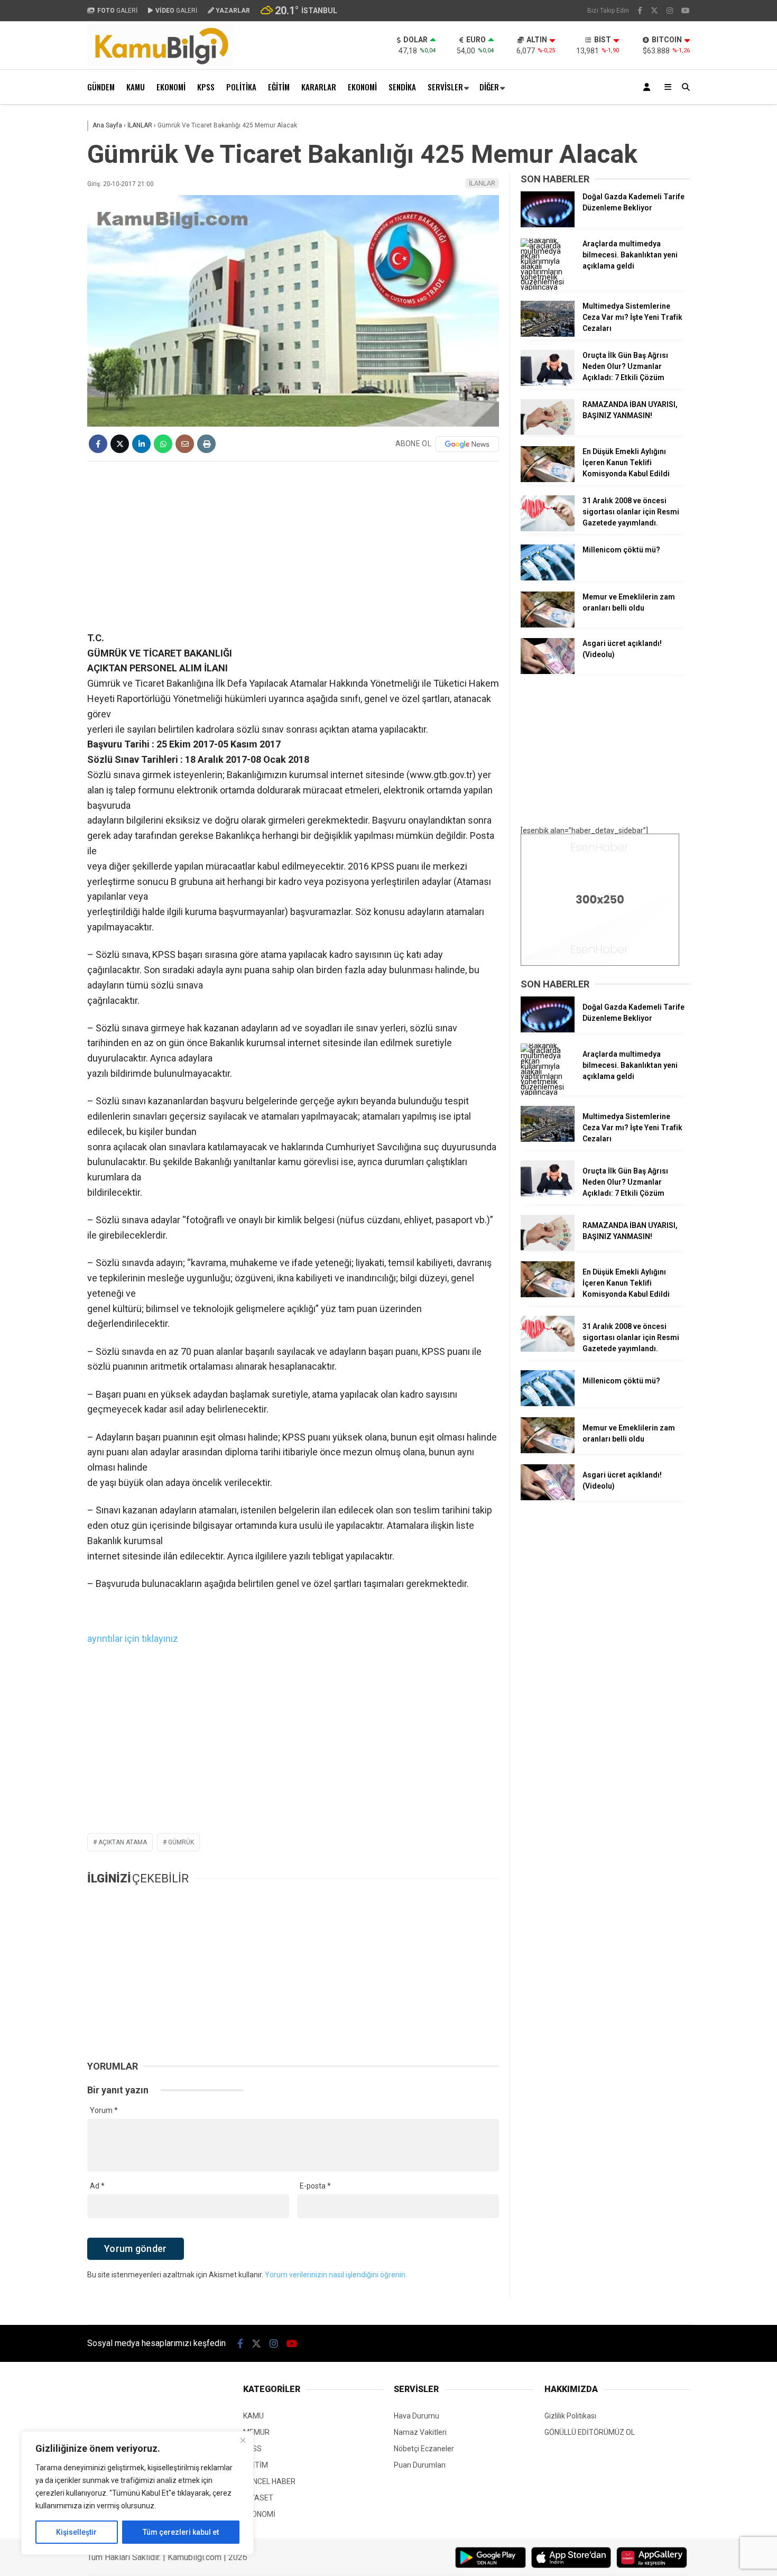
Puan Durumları (420, 2465)
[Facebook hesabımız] (640, 11)
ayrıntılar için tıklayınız (133, 1638)
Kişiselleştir (76, 2532)
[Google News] (467, 444)
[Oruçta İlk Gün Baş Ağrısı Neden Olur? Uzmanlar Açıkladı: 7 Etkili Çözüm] (548, 383)
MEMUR (256, 2432)
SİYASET (258, 2498)
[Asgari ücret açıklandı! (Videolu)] (548, 671)
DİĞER (489, 87)
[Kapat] (243, 2440)
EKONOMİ (171, 87)
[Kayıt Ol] (649, 87)
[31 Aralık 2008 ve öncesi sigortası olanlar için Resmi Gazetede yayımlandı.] (548, 529)
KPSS (206, 87)
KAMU (136, 87)
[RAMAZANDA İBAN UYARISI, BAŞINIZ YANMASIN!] (548, 432)
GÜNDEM (101, 87)
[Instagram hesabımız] (670, 11)
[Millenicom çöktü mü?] (548, 578)
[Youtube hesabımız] (686, 11)
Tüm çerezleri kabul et (181, 2532)
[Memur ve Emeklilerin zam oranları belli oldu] (548, 625)
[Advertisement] (293, 546)
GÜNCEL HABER (269, 2481)
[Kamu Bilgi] (160, 64)
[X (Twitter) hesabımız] (654, 11)
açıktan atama (123, 1842)
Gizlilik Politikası (570, 2416)
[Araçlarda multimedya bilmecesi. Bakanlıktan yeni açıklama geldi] (548, 287)
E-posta (315, 2186)
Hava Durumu (417, 2416)
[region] (137, 2493)
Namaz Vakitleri (420, 2432)
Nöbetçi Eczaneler (424, 2449)
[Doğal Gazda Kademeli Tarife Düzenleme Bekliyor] (548, 225)
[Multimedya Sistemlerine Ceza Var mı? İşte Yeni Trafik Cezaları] (548, 334)
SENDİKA (402, 87)
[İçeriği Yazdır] (206, 444)
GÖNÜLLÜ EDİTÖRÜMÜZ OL (590, 2432)
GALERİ (117, 11)
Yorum (104, 2110)
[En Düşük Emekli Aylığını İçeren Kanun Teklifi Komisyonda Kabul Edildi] (548, 479)
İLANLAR (482, 183)
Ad (97, 2186)
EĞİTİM (279, 87)
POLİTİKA (241, 87)
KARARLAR (319, 87)
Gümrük (181, 1842)
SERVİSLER (445, 87)
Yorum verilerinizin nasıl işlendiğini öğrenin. (336, 2275)
